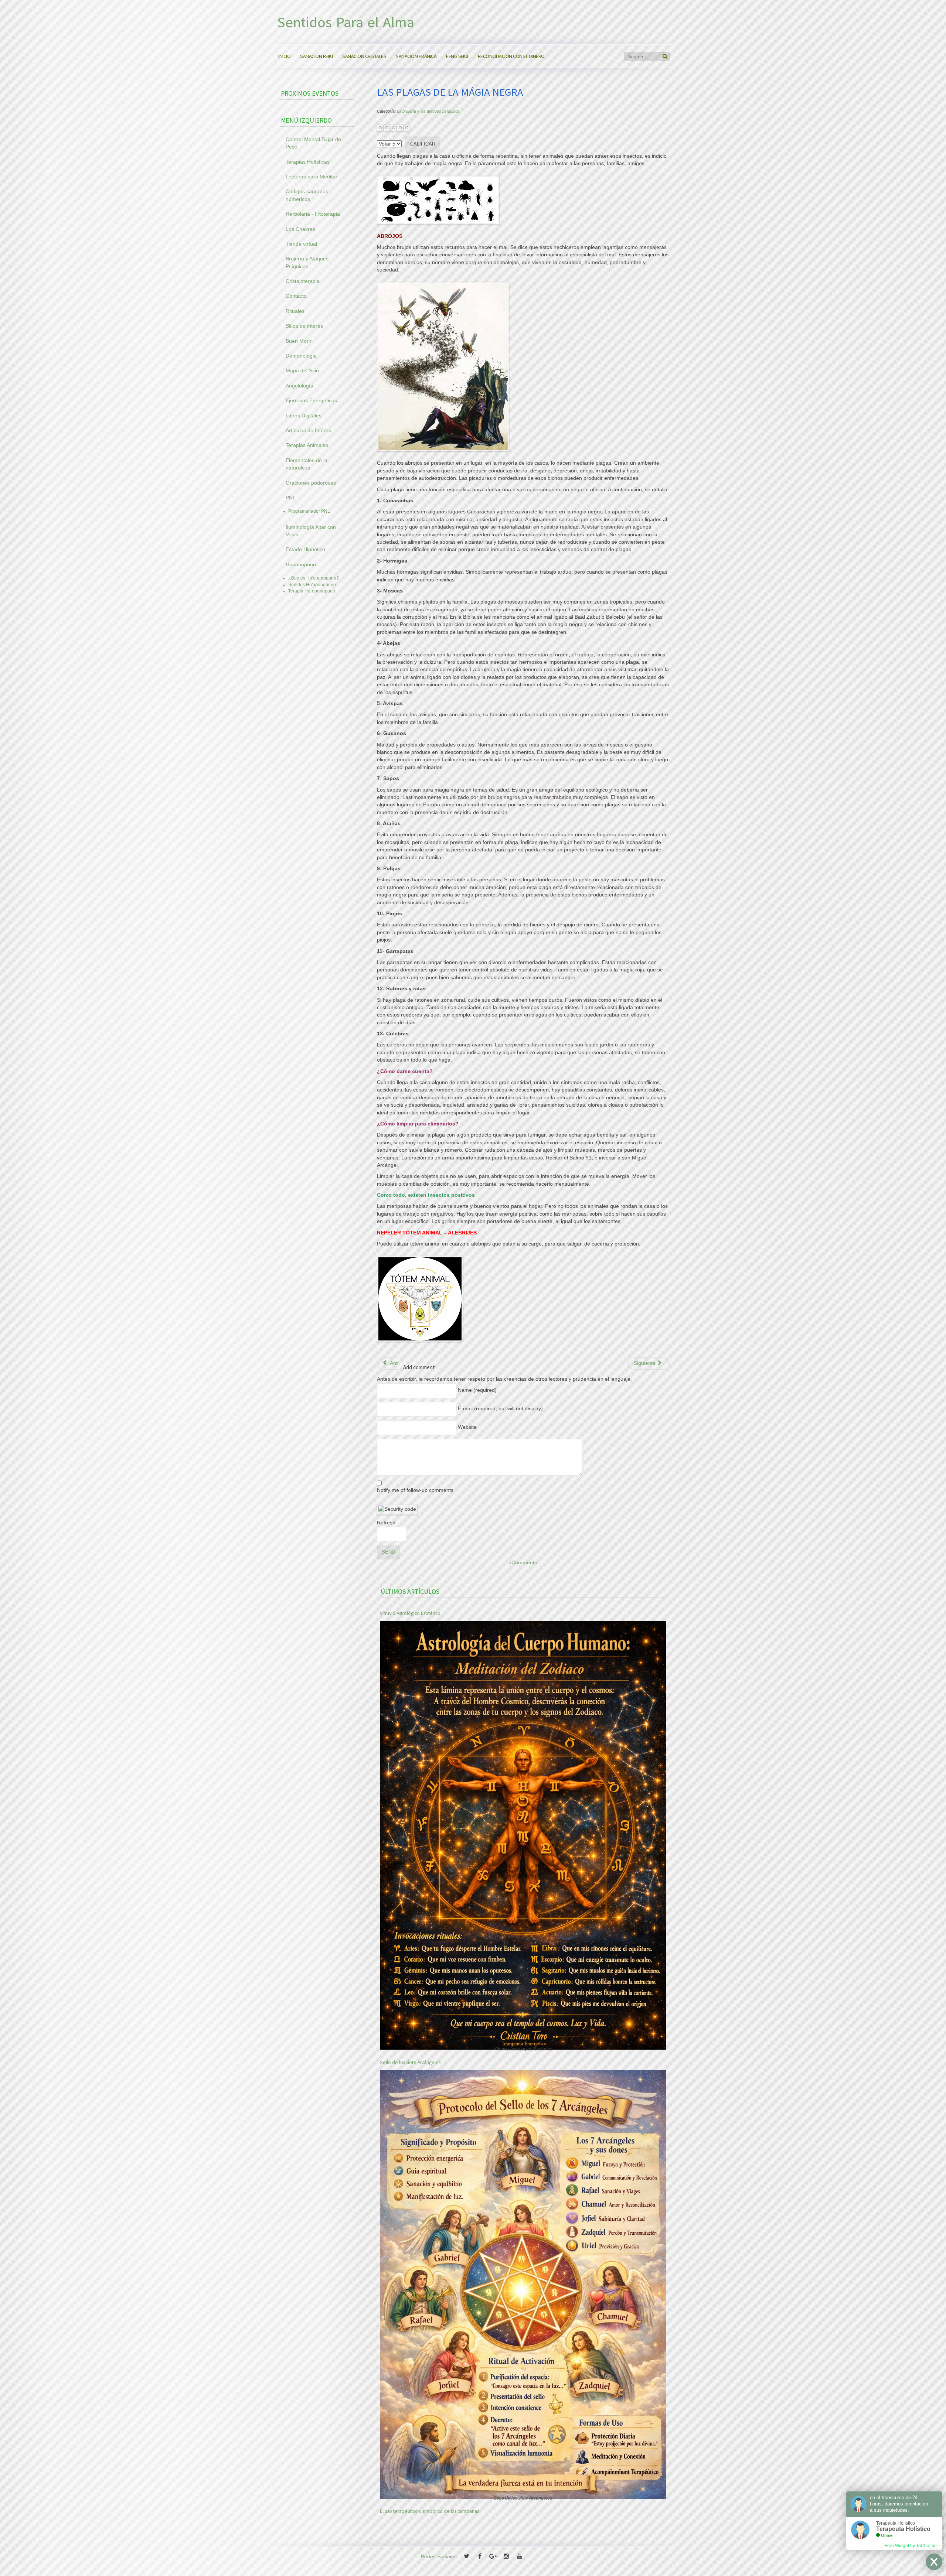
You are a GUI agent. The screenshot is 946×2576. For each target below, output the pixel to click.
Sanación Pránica (416, 56)
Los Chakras (300, 229)
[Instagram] (506, 2557)
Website (467, 1427)
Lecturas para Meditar (312, 177)
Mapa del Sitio (302, 371)
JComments (523, 1563)
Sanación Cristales (364, 56)
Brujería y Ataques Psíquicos (307, 262)
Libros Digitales (304, 416)
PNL (291, 498)
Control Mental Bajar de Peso (313, 143)
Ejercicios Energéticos (311, 401)
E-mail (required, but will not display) (500, 1409)
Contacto (296, 296)
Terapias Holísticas (308, 162)
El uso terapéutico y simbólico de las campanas (429, 2512)
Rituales (295, 311)
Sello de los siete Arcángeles (410, 2062)
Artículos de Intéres (308, 431)
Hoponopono (301, 565)
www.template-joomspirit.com (943, 2548)
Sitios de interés (304, 326)
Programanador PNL (309, 511)
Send (388, 1552)
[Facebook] (480, 2557)
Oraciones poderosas (311, 483)
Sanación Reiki (316, 56)
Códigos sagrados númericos (307, 195)
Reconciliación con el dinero (511, 56)
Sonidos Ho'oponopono (312, 585)
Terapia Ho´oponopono (312, 591)
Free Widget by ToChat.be (911, 2546)
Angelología (300, 386)
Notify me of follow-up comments (415, 1490)
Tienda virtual (301, 244)
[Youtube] (520, 2557)
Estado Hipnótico (305, 549)
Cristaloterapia (303, 281)
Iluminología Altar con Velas (311, 531)
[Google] (493, 2557)
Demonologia (301, 356)
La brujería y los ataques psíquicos (428, 111)
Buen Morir (299, 341)
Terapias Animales (307, 445)
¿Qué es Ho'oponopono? (314, 578)
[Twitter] (466, 2557)
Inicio (284, 56)
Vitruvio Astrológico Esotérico (410, 1613)
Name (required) (477, 1390)
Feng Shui (457, 56)
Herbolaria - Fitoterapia (313, 214)
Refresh (386, 1523)
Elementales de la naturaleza (307, 464)
